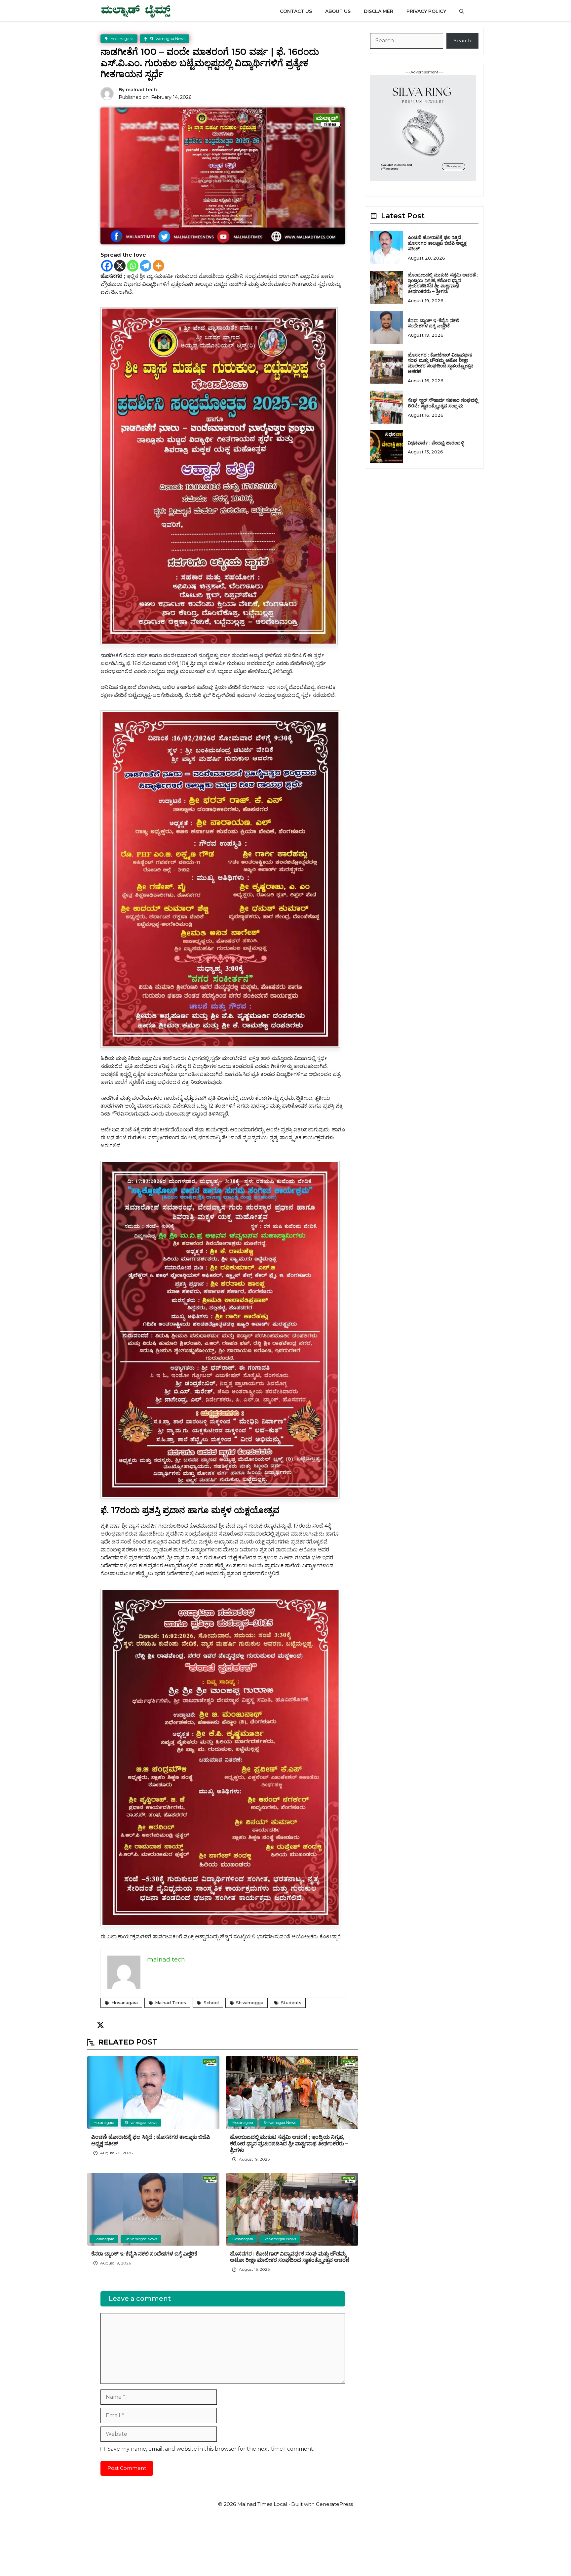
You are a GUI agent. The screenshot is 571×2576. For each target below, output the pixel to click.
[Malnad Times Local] (136, 11)
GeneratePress (334, 2504)
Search (462, 41)
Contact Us (296, 11)
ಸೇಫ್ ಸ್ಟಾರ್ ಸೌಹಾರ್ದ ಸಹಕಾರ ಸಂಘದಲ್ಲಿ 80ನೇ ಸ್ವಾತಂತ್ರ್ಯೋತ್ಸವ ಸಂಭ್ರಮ (443, 403)
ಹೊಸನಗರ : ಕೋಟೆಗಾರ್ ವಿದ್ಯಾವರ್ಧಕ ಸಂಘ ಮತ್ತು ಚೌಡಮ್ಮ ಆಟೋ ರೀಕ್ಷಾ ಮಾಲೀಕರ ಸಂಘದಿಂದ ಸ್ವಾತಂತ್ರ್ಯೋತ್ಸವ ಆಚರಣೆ (290, 2257)
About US (338, 11)
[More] (158, 266)
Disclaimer (379, 11)
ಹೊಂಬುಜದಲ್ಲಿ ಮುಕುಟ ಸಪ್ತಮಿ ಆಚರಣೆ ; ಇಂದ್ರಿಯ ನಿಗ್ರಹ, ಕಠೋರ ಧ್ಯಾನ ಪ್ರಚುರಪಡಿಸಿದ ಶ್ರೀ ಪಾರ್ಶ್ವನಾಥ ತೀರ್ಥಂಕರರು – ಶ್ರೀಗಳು (289, 2143)
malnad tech (141, 90)
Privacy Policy (426, 11)
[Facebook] (107, 266)
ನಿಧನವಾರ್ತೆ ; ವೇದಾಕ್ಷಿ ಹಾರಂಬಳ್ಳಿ (436, 443)
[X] (120, 266)
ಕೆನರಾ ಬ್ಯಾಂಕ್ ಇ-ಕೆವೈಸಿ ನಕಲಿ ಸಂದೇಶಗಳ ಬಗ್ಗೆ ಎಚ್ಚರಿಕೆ (144, 2254)
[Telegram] (146, 266)
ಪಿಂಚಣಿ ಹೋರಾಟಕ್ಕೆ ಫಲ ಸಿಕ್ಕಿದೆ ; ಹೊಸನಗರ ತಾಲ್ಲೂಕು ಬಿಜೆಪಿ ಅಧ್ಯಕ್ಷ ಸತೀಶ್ (437, 243)
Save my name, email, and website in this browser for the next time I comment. (211, 2449)
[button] (462, 11)
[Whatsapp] (133, 266)
